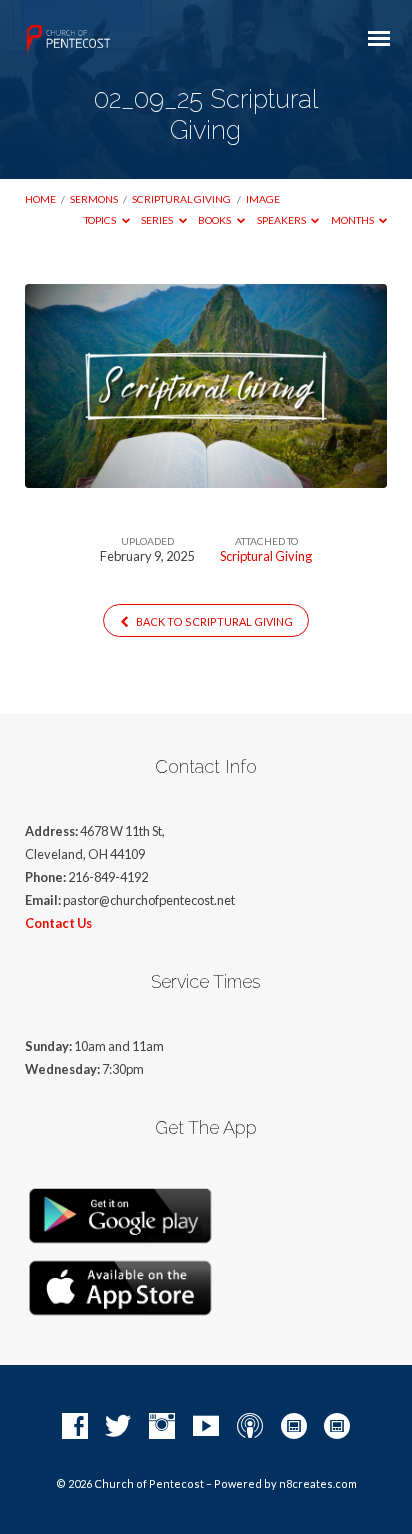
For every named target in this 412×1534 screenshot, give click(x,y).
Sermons (94, 199)
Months (353, 220)
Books (215, 220)
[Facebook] (75, 1427)
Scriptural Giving (181, 199)
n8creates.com (318, 1483)
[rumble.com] (294, 1427)
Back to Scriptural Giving (213, 621)
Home (40, 199)
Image (263, 199)
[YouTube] (206, 1427)
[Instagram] (162, 1427)
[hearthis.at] (337, 1427)
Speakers (282, 220)
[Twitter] (118, 1427)
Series (158, 220)
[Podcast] (250, 1427)
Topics (101, 220)
